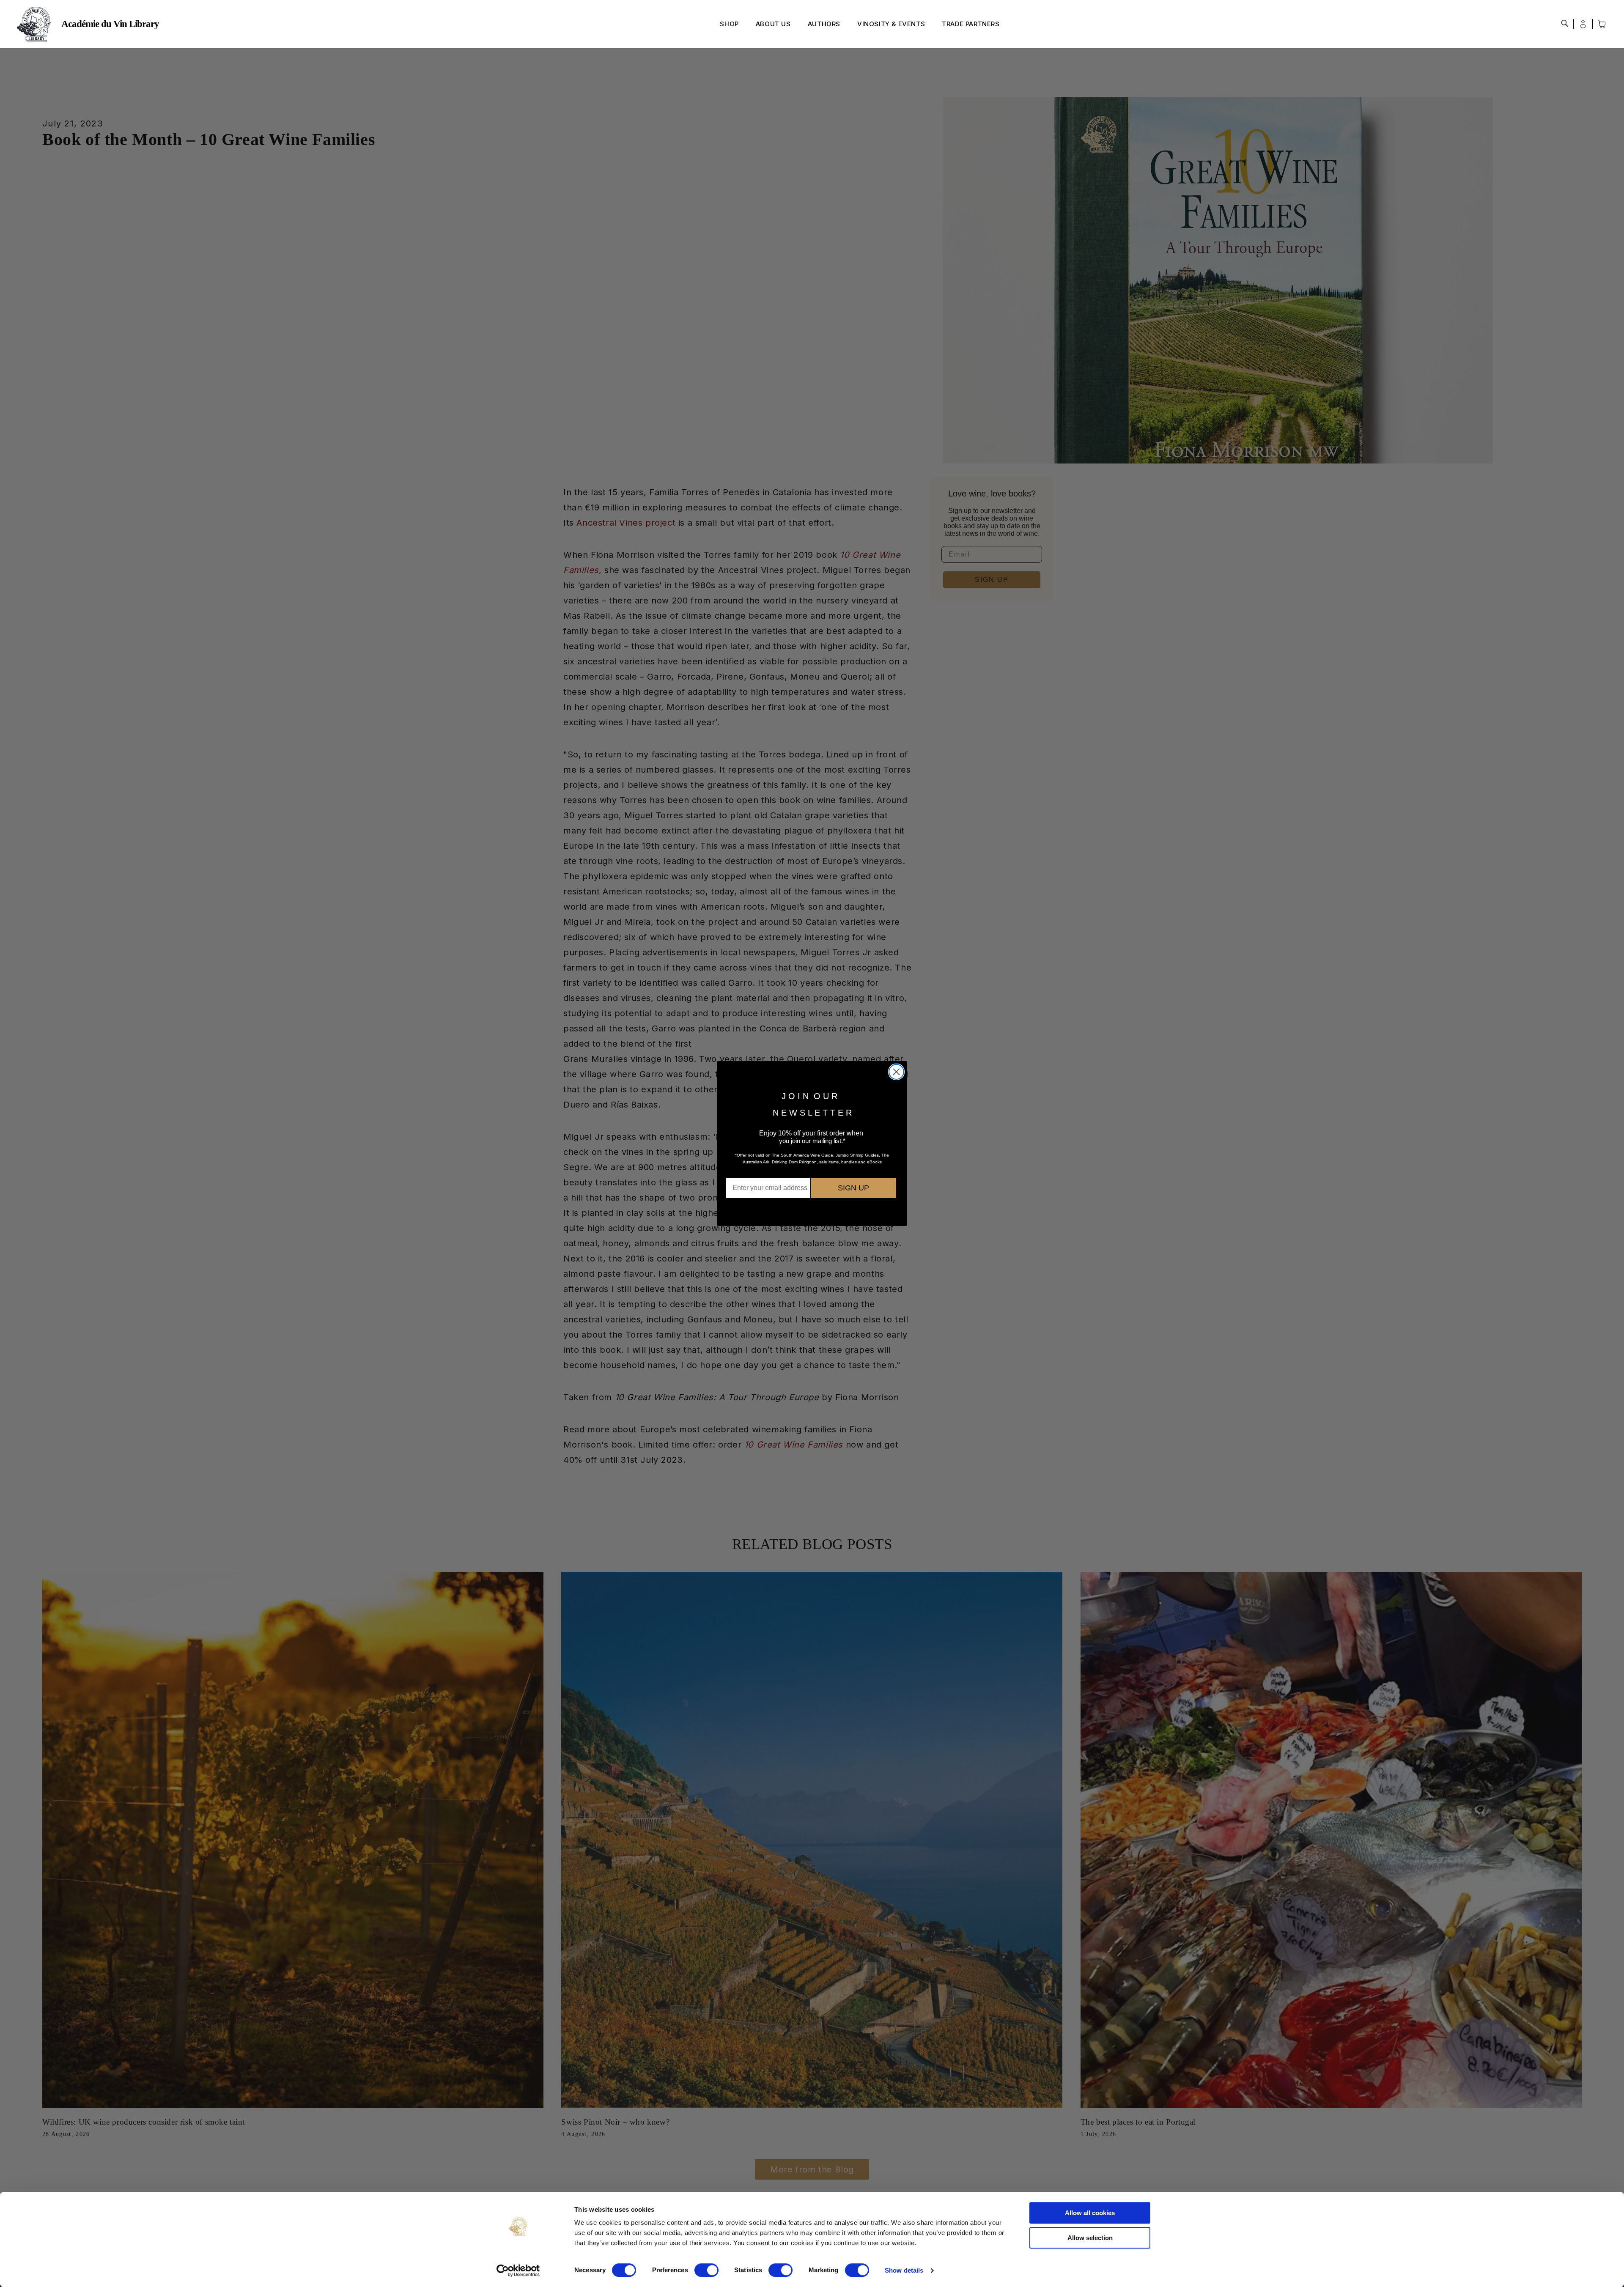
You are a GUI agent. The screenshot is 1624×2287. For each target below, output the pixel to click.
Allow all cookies (1090, 2213)
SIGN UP (853, 1188)
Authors (824, 24)
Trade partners (971, 24)
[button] (1565, 23)
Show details (904, 2270)
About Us (773, 24)
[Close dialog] (896, 1072)
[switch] (706, 2270)
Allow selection (1090, 2238)
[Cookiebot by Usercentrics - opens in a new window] (518, 2271)
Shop (729, 24)
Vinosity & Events (891, 24)
